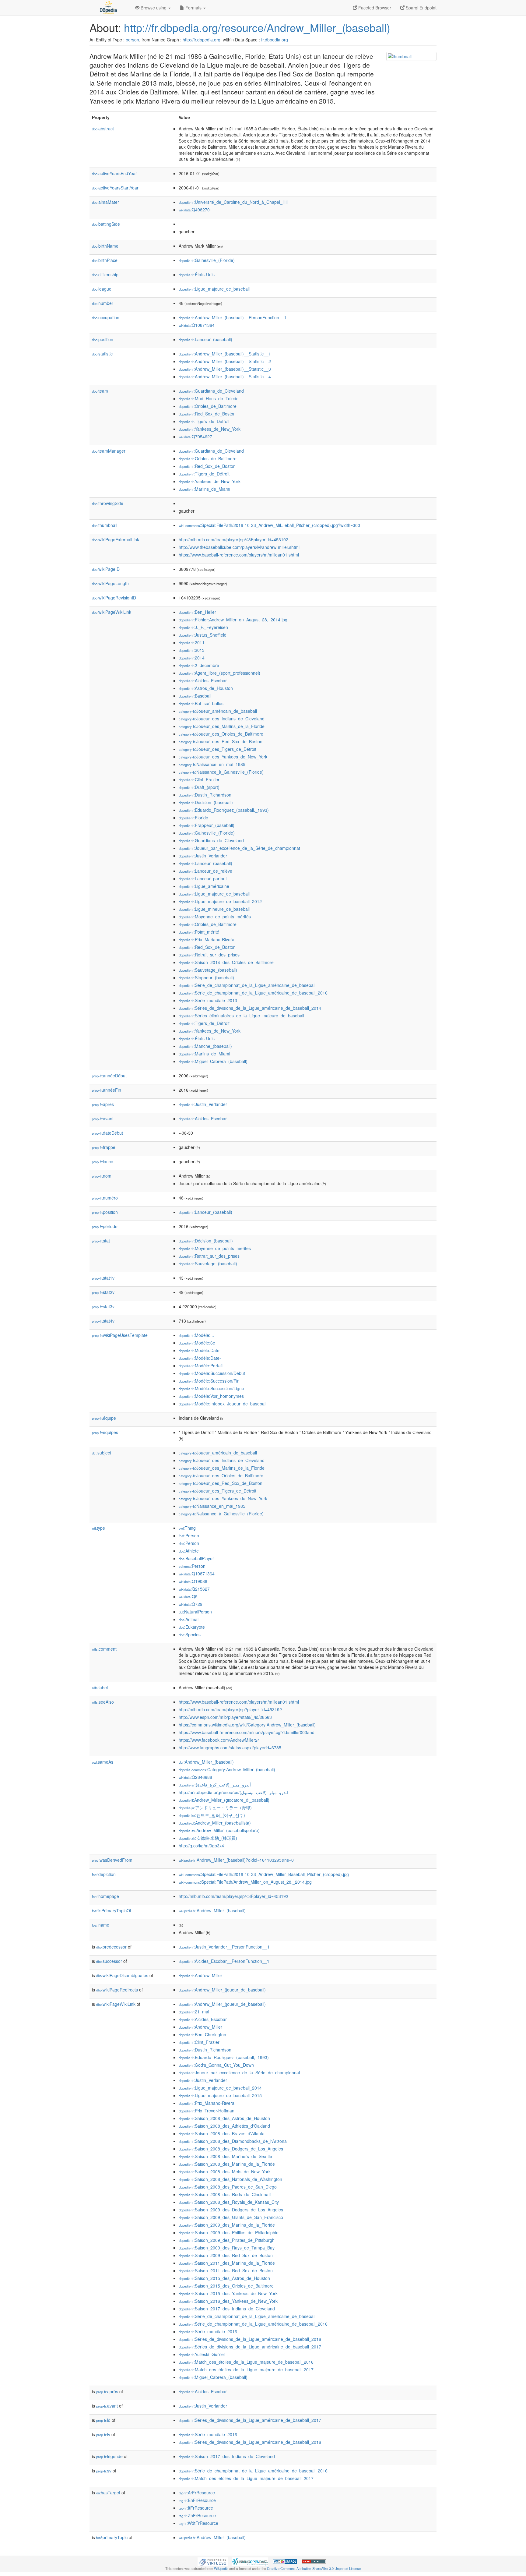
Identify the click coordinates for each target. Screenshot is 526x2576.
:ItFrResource (196, 2508)
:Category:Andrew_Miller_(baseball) (227, 1769)
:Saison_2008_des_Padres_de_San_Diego (228, 2187)
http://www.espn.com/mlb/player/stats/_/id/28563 (225, 1717)
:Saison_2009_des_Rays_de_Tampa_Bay (227, 2248)
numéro (105, 1198)
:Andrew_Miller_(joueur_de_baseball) (222, 1990)
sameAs (103, 1762)
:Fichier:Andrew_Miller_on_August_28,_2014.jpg (233, 620)
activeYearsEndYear (114, 173)
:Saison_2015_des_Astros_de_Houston (224, 2278)
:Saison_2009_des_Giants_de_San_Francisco (231, 2217)
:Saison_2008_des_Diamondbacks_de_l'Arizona (233, 2141)
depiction (104, 1874)
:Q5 (188, 1596)
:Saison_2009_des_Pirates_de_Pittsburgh (227, 2240)
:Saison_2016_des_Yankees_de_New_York (228, 2301)
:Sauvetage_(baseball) (208, 970)
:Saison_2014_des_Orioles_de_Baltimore (226, 962)
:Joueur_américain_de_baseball (218, 711)
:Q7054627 (195, 436)
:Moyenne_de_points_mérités (215, 917)
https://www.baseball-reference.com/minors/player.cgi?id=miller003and (247, 1732)
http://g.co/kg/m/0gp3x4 (201, 1846)
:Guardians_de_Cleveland (211, 391)
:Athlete (189, 1551)
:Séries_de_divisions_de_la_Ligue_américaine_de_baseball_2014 (250, 1008)
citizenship (105, 274)
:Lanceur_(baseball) (205, 339)
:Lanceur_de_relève (205, 871)
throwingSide (108, 503)
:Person (189, 1535)
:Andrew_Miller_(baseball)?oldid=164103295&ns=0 (236, 1860)
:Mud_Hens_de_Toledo (209, 398)
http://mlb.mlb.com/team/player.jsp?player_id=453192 (230, 1709)
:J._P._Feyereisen (203, 627)
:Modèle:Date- (200, 1358)
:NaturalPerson (195, 1612)
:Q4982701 (195, 210)
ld (103, 2420)
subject (102, 1453)
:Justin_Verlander (203, 856)
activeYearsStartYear (115, 188)
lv (103, 2434)
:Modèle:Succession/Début (212, 1373)
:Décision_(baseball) (206, 802)
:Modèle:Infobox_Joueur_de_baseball (223, 1404)
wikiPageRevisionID (114, 598)
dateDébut (107, 1133)
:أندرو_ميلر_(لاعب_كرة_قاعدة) (215, 1785)
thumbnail (105, 525)
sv (104, 2471)
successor (109, 1961)
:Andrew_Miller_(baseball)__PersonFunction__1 (233, 317)
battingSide (106, 224)
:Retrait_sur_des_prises (209, 955)
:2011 (192, 642)
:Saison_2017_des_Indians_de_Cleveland (227, 2309)
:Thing (187, 1528)
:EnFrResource (197, 2500)
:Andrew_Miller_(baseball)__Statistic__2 (225, 361)
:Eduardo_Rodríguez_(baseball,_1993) (224, 810)
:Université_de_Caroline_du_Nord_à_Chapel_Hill (233, 202)
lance (103, 1161)
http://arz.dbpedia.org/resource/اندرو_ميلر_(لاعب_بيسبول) (233, 1792)
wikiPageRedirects (117, 1990)
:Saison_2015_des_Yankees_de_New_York (228, 2293)
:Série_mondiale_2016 (208, 2331)
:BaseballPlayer (196, 1558)
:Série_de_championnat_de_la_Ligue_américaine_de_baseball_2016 (253, 993)
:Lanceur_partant (203, 878)
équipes (105, 1432)
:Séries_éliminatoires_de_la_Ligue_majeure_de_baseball (241, 1016)
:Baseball (195, 696)
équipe (104, 1418)
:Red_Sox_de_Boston (207, 414)
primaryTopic (112, 2537)
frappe (104, 1147)
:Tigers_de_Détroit (204, 421)
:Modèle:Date (199, 1350)
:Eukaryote (192, 1627)
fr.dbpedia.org (275, 40)
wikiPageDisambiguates (122, 1975)
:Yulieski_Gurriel (202, 2354)
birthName (105, 246)
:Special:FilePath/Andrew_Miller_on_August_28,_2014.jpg (245, 1882)
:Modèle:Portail (201, 1366)
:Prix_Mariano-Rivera (207, 939)
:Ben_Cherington (202, 2034)
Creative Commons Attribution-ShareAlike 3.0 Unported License (314, 2568)
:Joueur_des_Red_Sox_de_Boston (221, 741)
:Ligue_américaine (204, 886)
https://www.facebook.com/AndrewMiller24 (219, 1740)
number (103, 303)
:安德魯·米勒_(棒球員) (208, 1838)
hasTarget (108, 2493)
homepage (105, 1896)
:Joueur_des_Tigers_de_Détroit (217, 749)
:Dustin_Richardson (205, 795)
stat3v (103, 1306)
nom (102, 1176)
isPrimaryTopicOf (112, 1910)
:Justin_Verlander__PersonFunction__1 (224, 1947)
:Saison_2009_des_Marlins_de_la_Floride (227, 2225)
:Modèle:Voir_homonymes (211, 1396)
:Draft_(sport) (199, 787)
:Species (190, 1634)
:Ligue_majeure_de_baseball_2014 (220, 2088)
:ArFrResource (197, 2493)
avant (103, 1118)
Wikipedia (221, 2568)
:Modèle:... (196, 1335)
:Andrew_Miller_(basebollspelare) (219, 1830)
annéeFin (107, 1090)
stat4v (103, 1321)
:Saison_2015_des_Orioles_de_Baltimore (226, 2286)
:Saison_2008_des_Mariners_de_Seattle (225, 2156)
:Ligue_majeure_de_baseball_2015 (220, 2095)
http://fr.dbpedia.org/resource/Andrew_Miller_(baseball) (257, 27)
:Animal (189, 1619)
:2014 (192, 658)
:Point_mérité (199, 932)
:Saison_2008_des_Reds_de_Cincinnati (225, 2194)
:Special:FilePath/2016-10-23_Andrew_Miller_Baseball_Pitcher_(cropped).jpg (264, 1874)
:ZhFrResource (197, 2515)
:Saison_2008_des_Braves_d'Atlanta (222, 2133)
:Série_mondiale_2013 (208, 1000)
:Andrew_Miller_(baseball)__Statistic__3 (225, 369)
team (100, 391)
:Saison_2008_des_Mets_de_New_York (225, 2171)
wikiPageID (106, 569)
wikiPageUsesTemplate (120, 1335)
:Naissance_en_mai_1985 (212, 764)
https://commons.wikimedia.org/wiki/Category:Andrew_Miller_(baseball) (247, 1725)
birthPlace (105, 260)
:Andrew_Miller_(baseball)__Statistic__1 (225, 354)
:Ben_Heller (197, 612)
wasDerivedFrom (112, 1860)
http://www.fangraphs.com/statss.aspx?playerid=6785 (230, 1747)
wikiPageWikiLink (112, 612)
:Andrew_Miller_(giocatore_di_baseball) (224, 1800)
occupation (106, 317)
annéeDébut (109, 1076)
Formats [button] (193, 8)
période (105, 1226)
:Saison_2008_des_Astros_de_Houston (224, 2118)
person (132, 40)
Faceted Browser (374, 8)
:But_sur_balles (201, 703)
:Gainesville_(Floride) (207, 260)
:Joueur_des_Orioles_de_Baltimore (221, 734)
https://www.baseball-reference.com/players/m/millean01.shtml (239, 555)
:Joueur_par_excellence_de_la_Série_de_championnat (239, 848)
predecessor (111, 1947)
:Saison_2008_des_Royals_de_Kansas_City (229, 2202)
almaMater (105, 202)
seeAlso (103, 1702)
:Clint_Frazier (199, 779)
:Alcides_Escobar (203, 680)
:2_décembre (199, 665)
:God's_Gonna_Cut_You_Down (216, 2065)
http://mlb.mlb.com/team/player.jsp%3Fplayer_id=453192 (233, 539)
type (98, 1528)
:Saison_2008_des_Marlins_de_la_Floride (227, 2164)
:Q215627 (194, 1589)
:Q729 (191, 1604)
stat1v (103, 1278)
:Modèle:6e (197, 1343)
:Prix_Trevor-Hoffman (207, 2111)
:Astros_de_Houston (206, 688)
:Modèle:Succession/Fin (209, 1381)
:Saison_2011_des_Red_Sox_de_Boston (226, 2270)
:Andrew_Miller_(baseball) (206, 1762)
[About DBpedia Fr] (108, 8)
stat (101, 1241)
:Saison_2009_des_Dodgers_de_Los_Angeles (231, 2210)
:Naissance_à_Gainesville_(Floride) (221, 772)
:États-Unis (197, 274)
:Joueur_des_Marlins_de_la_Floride (222, 726)
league (102, 289)
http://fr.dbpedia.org (202, 40)
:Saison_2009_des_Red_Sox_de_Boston (226, 2255)
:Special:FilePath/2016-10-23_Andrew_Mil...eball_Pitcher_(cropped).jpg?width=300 (269, 525)
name (101, 1925)
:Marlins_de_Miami (204, 489)
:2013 (192, 650)
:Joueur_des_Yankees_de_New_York (223, 757)
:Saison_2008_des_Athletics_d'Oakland (224, 2126)
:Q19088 (193, 1581)
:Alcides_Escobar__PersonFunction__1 (224, 1961)
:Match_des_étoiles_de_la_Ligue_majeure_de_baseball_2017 (246, 2369)
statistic (102, 354)
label (100, 1687)
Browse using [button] (154, 8)
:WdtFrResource (198, 2523)
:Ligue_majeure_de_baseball (214, 289)
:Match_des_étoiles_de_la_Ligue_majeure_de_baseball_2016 (246, 2362)
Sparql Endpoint (421, 8)
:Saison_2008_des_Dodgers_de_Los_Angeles (231, 2149)
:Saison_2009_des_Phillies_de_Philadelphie (229, 2232)
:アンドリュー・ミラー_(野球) (215, 1807)
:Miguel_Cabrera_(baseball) (213, 1061)
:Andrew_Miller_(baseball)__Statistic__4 (225, 376)
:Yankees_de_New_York (210, 429)
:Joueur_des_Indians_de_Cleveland (222, 719)
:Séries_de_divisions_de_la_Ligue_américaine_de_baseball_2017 (250, 2347)
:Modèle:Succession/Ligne (211, 1388)
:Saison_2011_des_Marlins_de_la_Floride (227, 2263)
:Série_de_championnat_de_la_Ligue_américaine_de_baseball (247, 985)
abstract (103, 129)
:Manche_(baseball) (205, 1046)
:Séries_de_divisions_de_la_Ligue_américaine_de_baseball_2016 (250, 2339)
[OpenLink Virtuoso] (213, 2561)
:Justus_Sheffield (203, 635)
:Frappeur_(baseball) (207, 825)
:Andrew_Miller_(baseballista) (215, 1823)
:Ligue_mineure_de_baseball (214, 909)
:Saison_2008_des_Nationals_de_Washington (230, 2179)
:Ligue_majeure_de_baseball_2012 (220, 901)
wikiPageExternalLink (116, 539)
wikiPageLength (110, 583)
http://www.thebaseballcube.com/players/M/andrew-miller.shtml (239, 547)
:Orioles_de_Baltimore (208, 406)
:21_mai (194, 2012)
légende (109, 2456)
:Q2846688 (195, 1777)
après (103, 1104)
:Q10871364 (197, 325)
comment (104, 1649)
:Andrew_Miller (200, 1975)
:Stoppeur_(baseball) (206, 977)
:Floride (193, 818)
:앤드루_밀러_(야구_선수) (212, 1815)
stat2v (103, 1292)
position (103, 339)
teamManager (109, 451)
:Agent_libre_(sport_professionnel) (219, 673)
